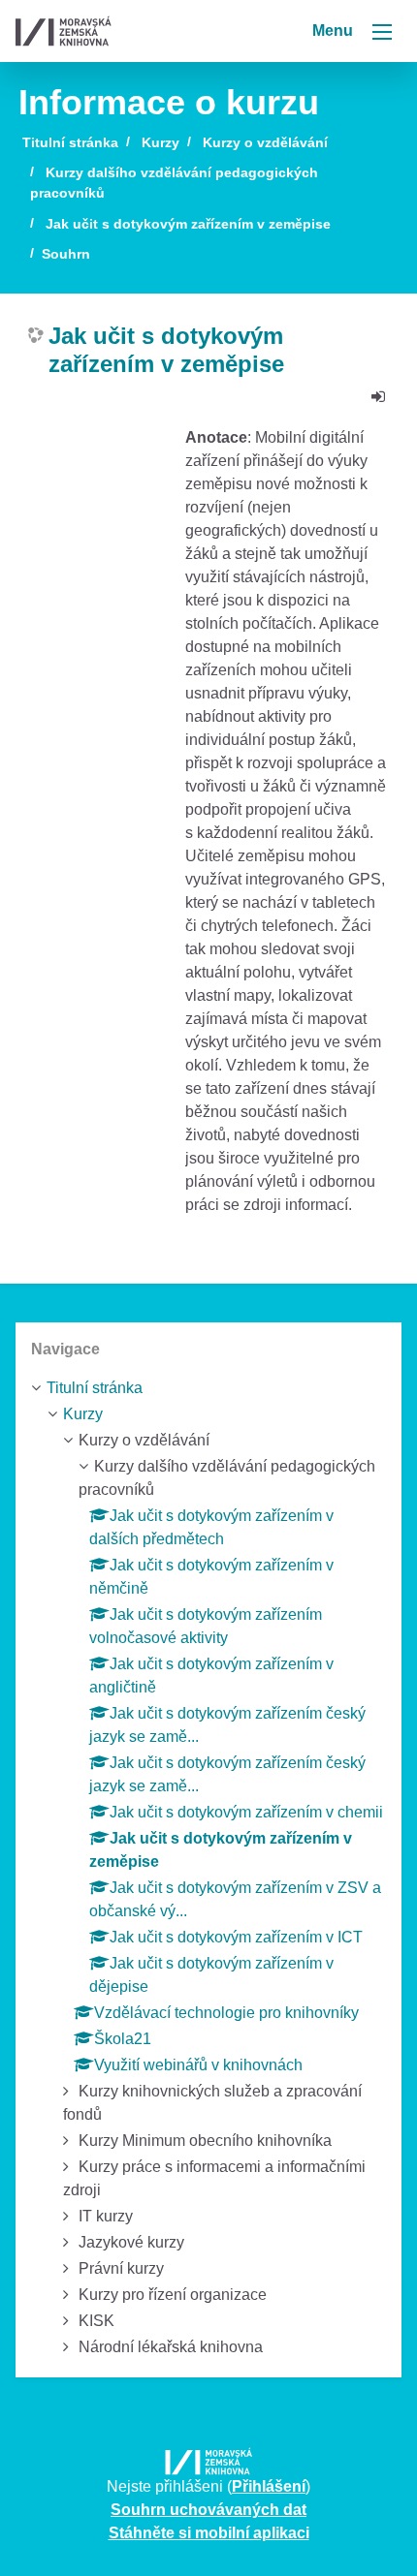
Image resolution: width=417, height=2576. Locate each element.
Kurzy (160, 142)
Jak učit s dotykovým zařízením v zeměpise (188, 224)
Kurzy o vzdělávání (265, 142)
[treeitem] (208, 1388)
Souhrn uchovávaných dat (208, 2510)
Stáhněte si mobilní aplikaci (209, 2533)
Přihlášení (269, 2486)
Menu (335, 31)
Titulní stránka (70, 142)
